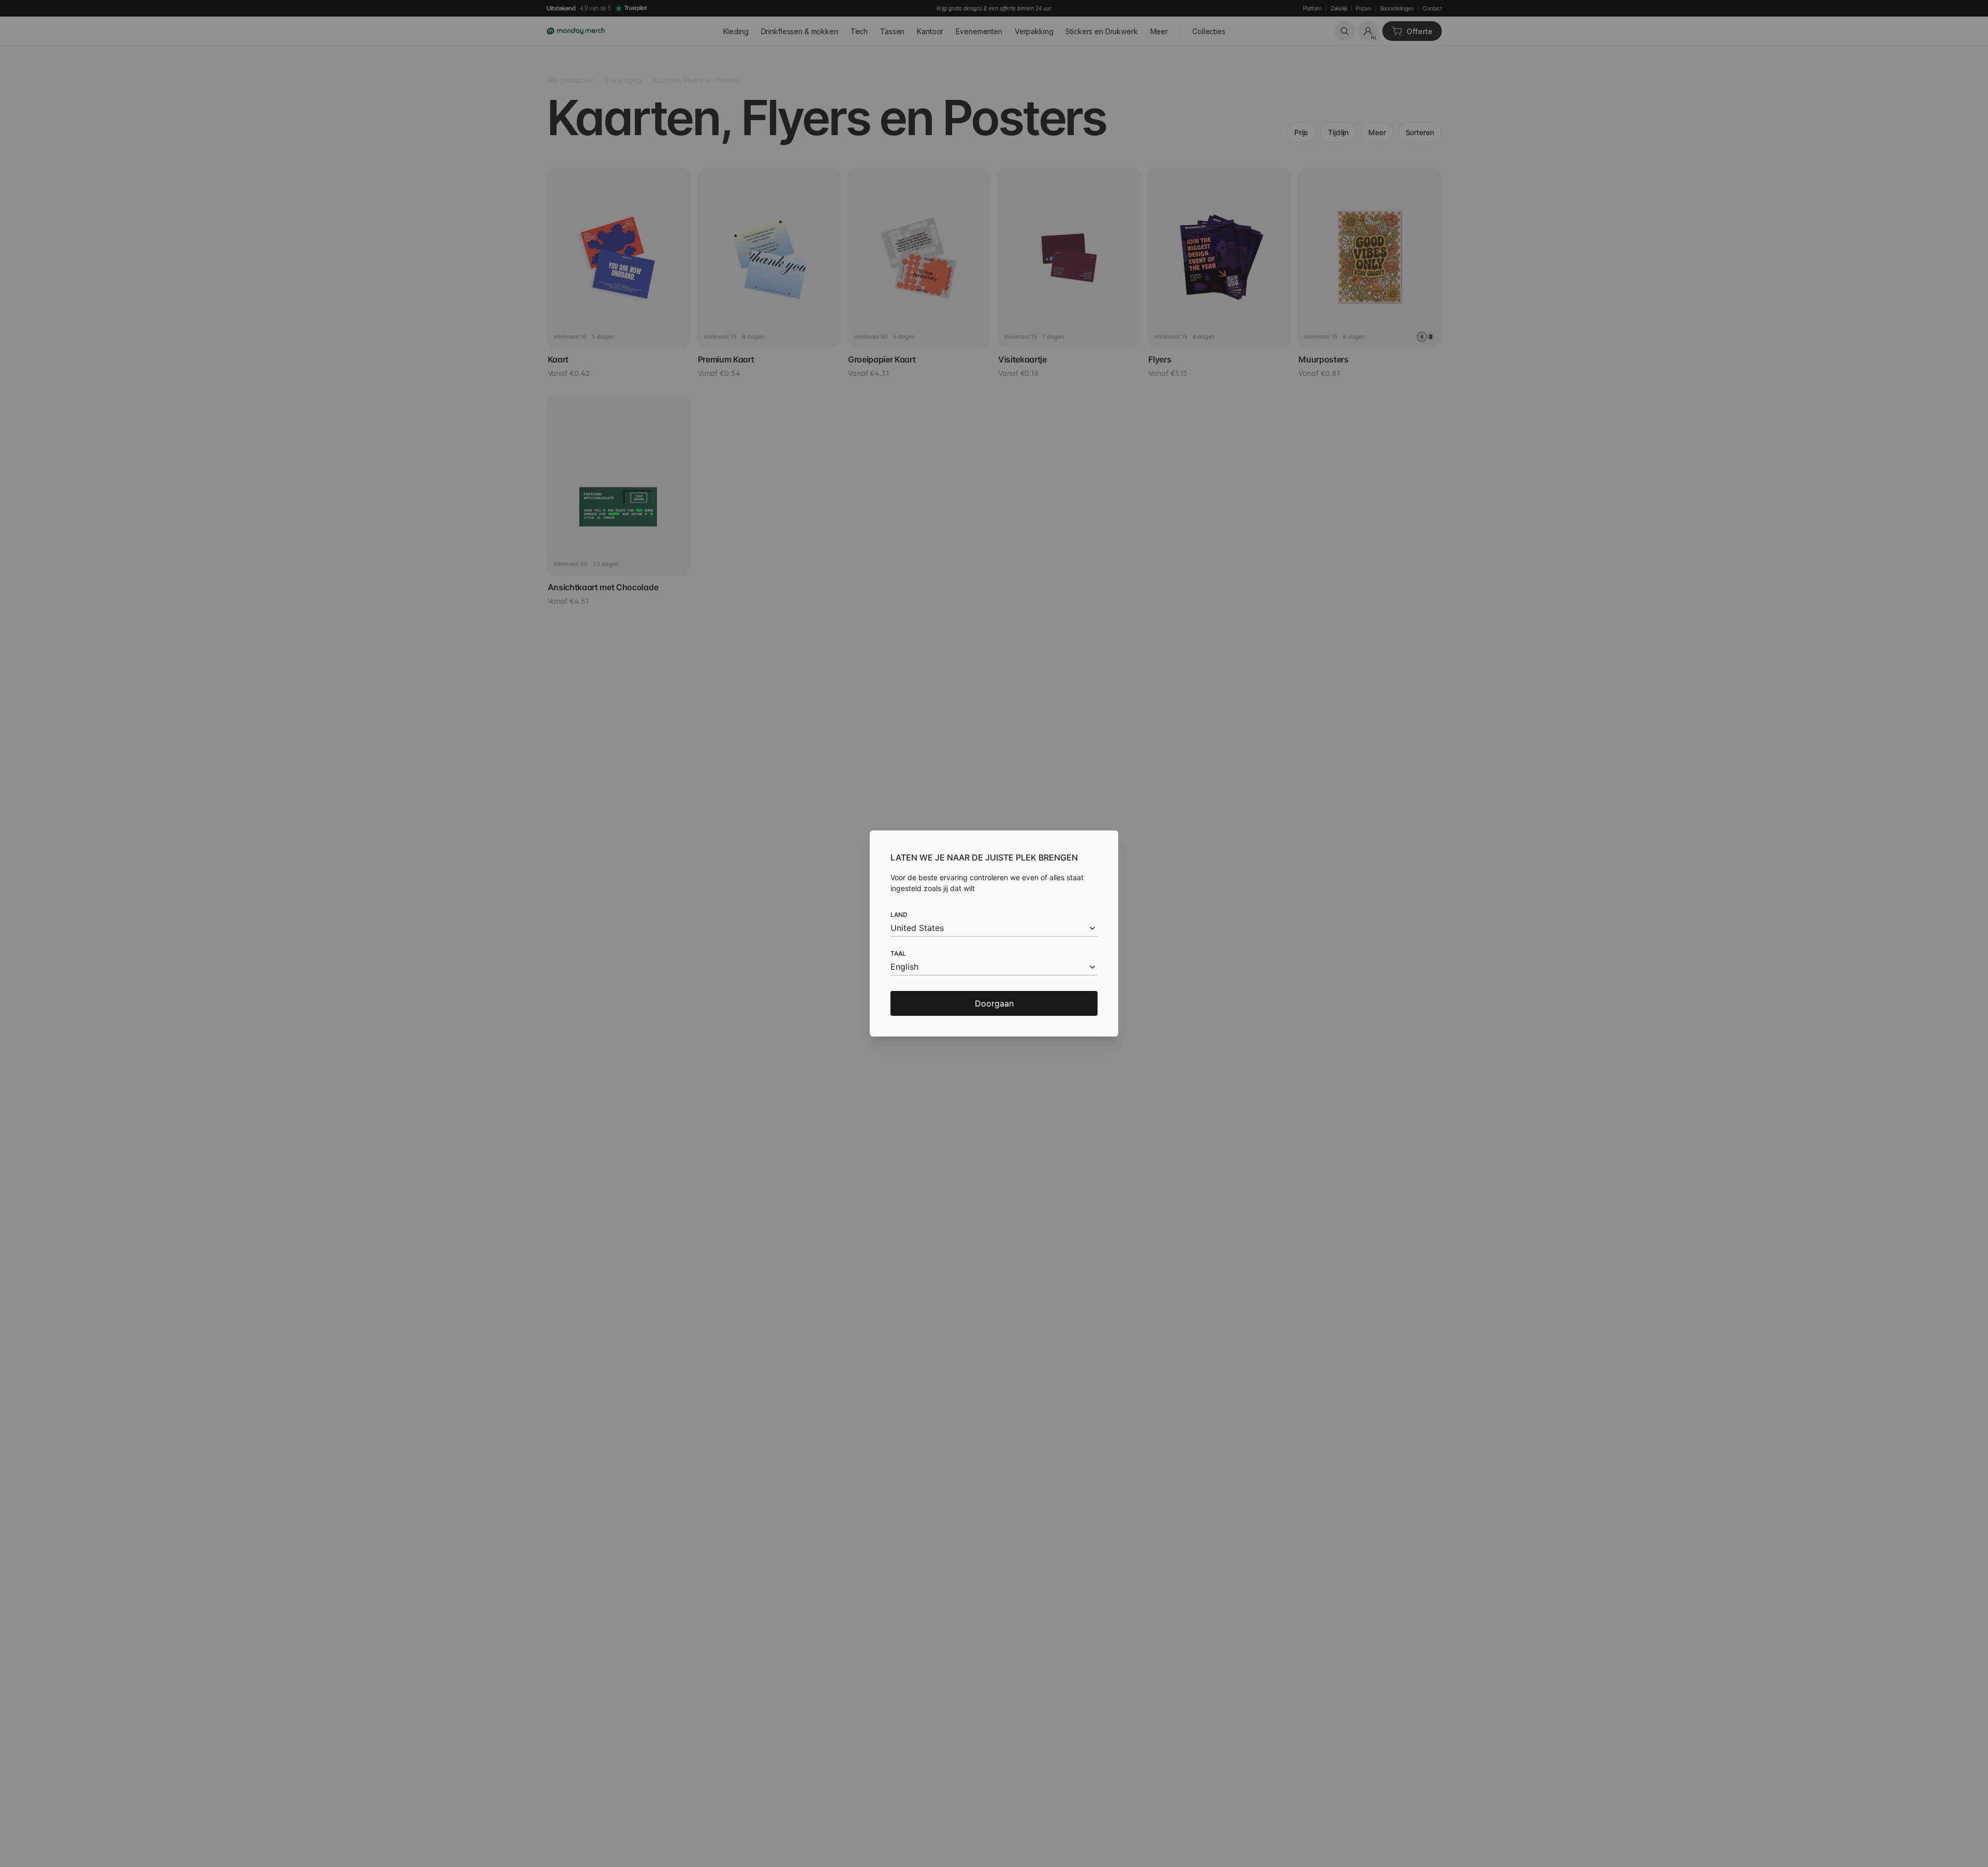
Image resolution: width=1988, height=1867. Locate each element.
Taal (898, 953)
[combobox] (994, 928)
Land (899, 915)
